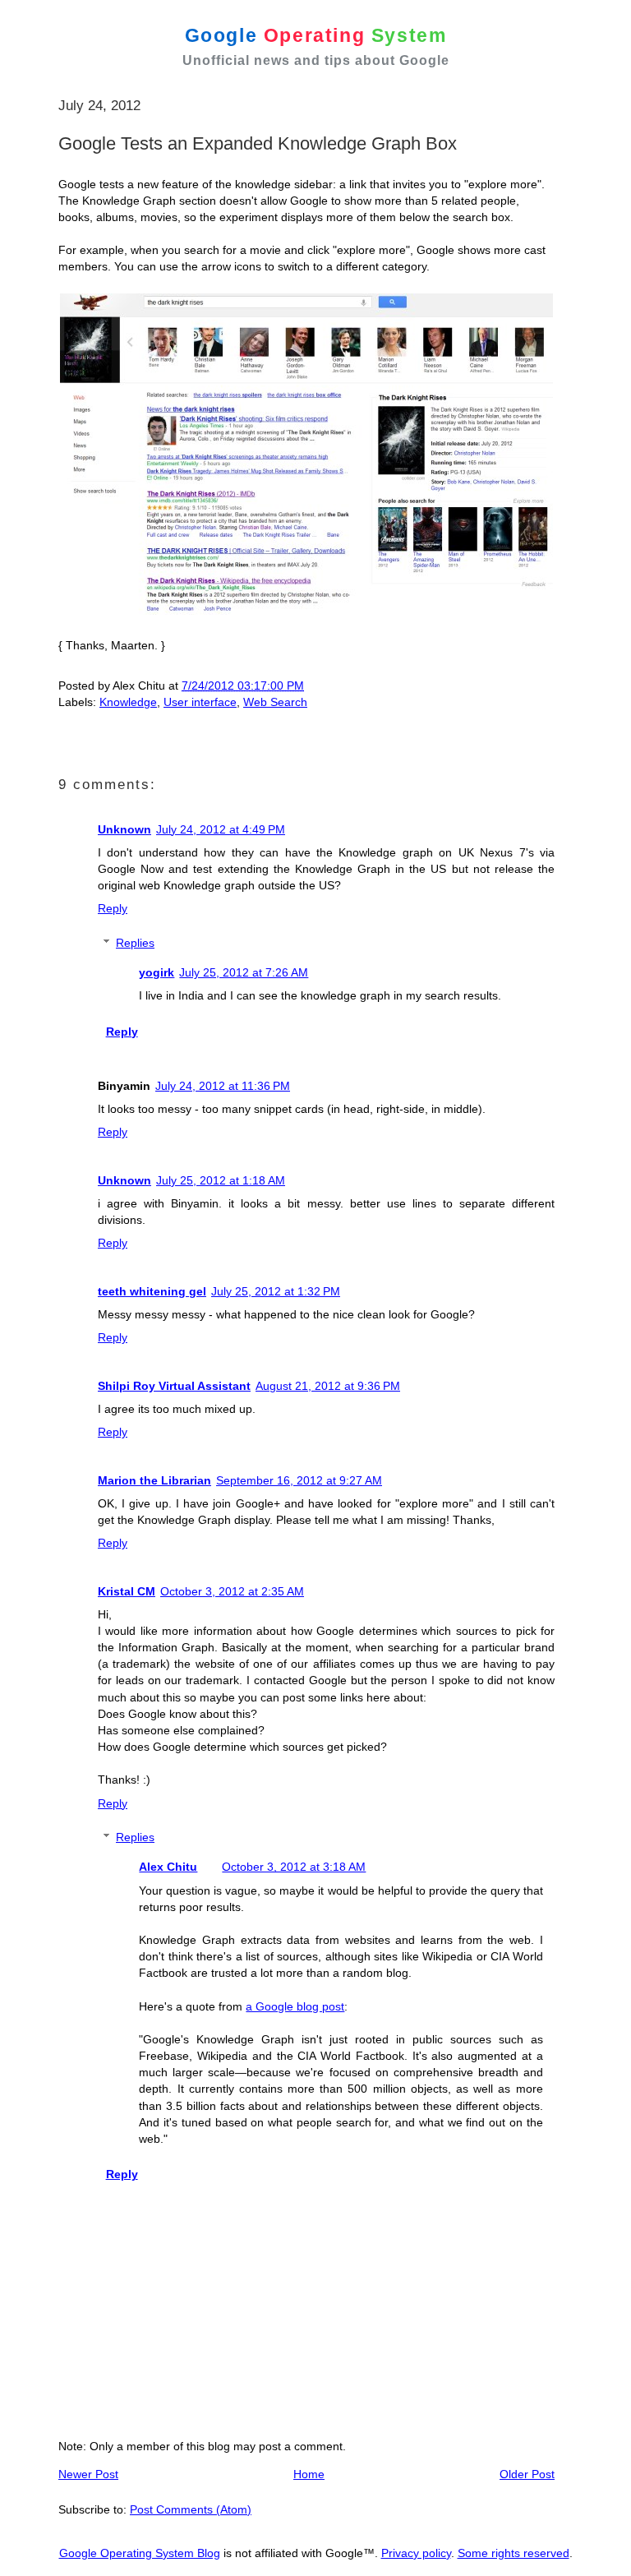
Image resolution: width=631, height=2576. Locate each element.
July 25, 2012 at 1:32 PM (276, 1291)
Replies (135, 943)
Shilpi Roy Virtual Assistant (174, 1386)
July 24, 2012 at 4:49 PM (221, 829)
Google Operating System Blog (140, 2553)
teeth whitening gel (152, 1291)
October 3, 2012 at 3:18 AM (294, 1867)
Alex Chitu (168, 1867)
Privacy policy (416, 2553)
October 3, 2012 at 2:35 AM (232, 1591)
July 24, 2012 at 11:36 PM (223, 1086)
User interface (200, 702)
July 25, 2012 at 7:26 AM (244, 972)
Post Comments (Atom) (191, 2509)
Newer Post (88, 2474)
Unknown (124, 829)
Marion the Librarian (154, 1480)
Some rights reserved (514, 2553)
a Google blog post (295, 2006)
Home (309, 2474)
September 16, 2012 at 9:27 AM (299, 1480)
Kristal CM (127, 1591)
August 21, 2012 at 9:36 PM (328, 1386)
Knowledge (128, 702)
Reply (113, 908)
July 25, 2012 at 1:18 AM (221, 1180)
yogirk (157, 972)
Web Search (275, 702)
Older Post (527, 2474)
